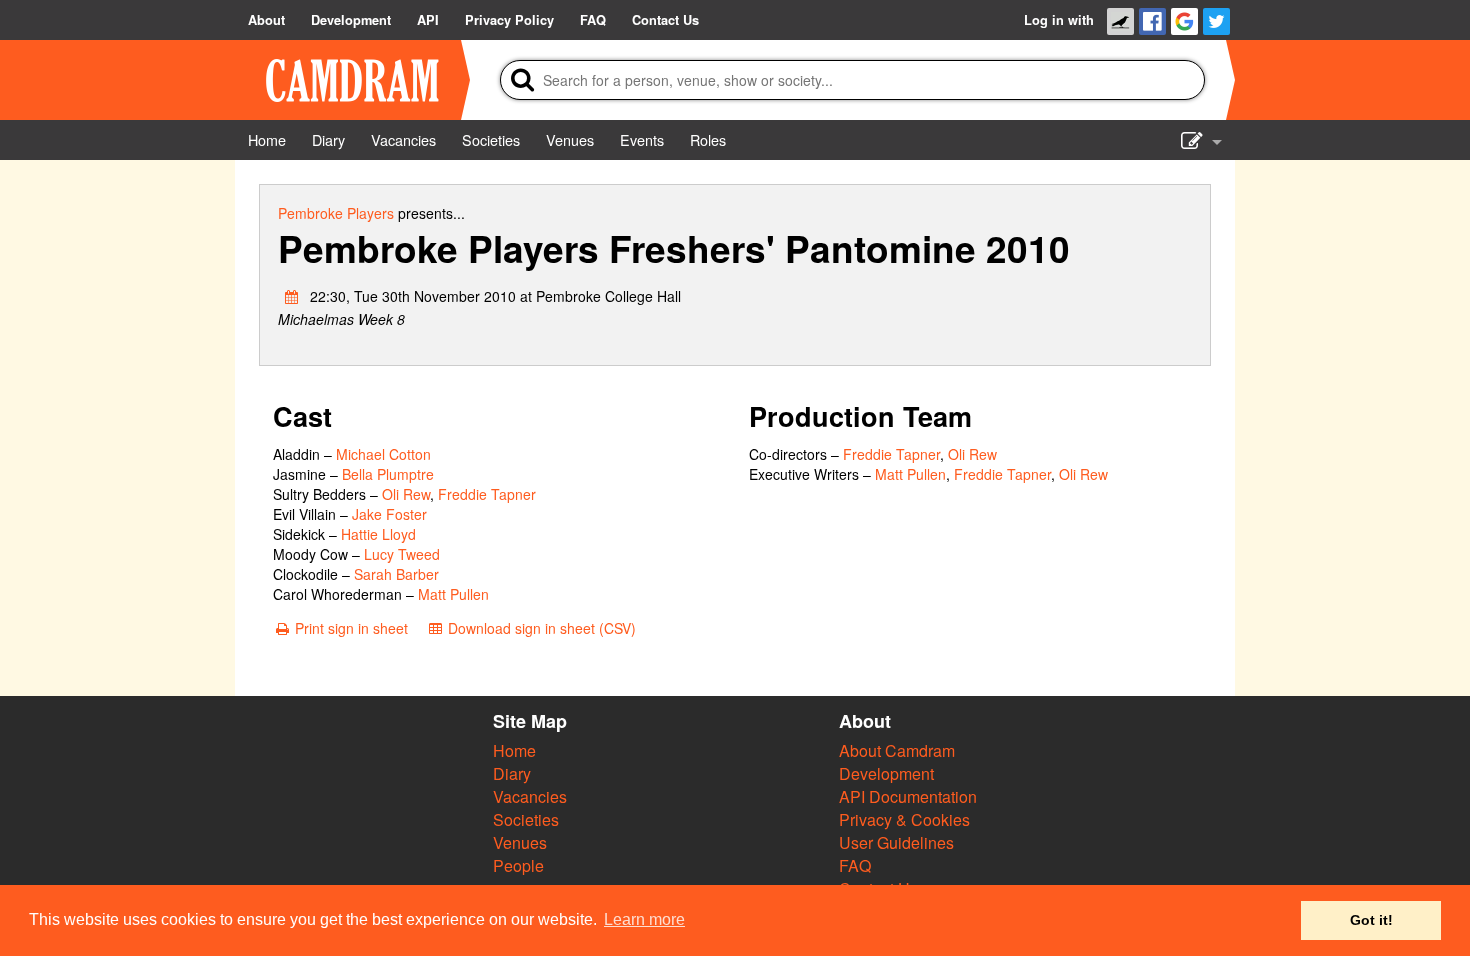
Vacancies (530, 796)
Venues (520, 842)
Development (886, 773)
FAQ (855, 865)
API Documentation (908, 796)
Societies (526, 819)
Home (514, 750)
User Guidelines (896, 842)
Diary (512, 773)
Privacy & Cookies (904, 819)
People (518, 865)
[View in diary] (292, 296)
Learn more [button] (644, 919)
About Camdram (897, 750)
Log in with (1059, 20)
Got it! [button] (1371, 920)
